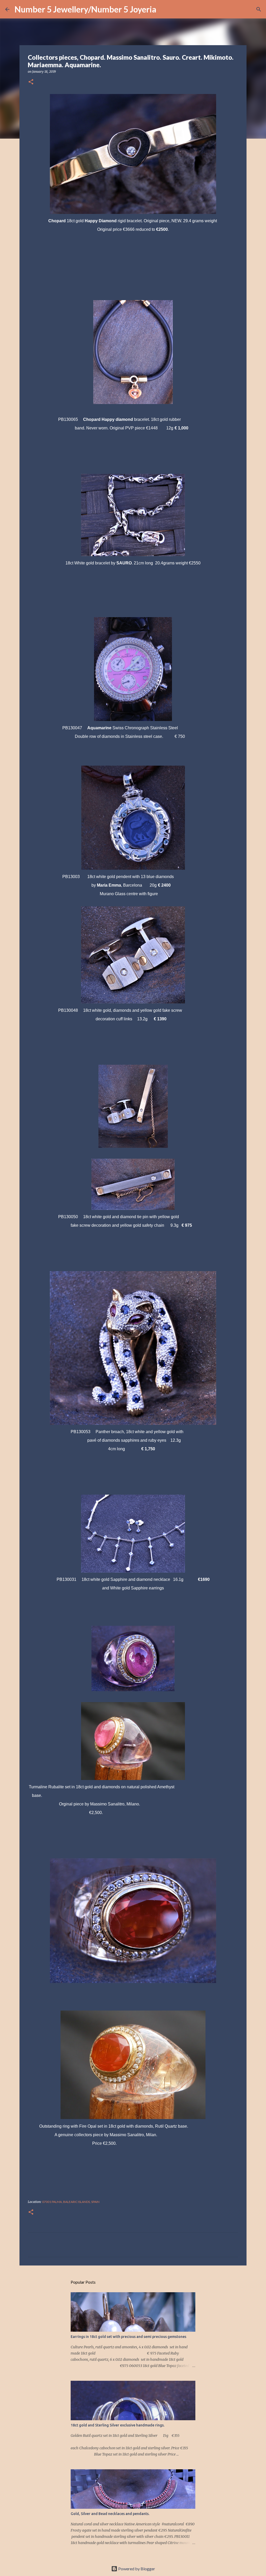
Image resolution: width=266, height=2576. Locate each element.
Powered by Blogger (136, 2569)
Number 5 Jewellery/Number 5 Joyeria (85, 9)
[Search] (164, 9)
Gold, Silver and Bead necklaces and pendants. (110, 2514)
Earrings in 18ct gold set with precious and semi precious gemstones (128, 2337)
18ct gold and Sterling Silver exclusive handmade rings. (118, 2425)
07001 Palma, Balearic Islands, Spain (71, 2202)
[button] (31, 82)
